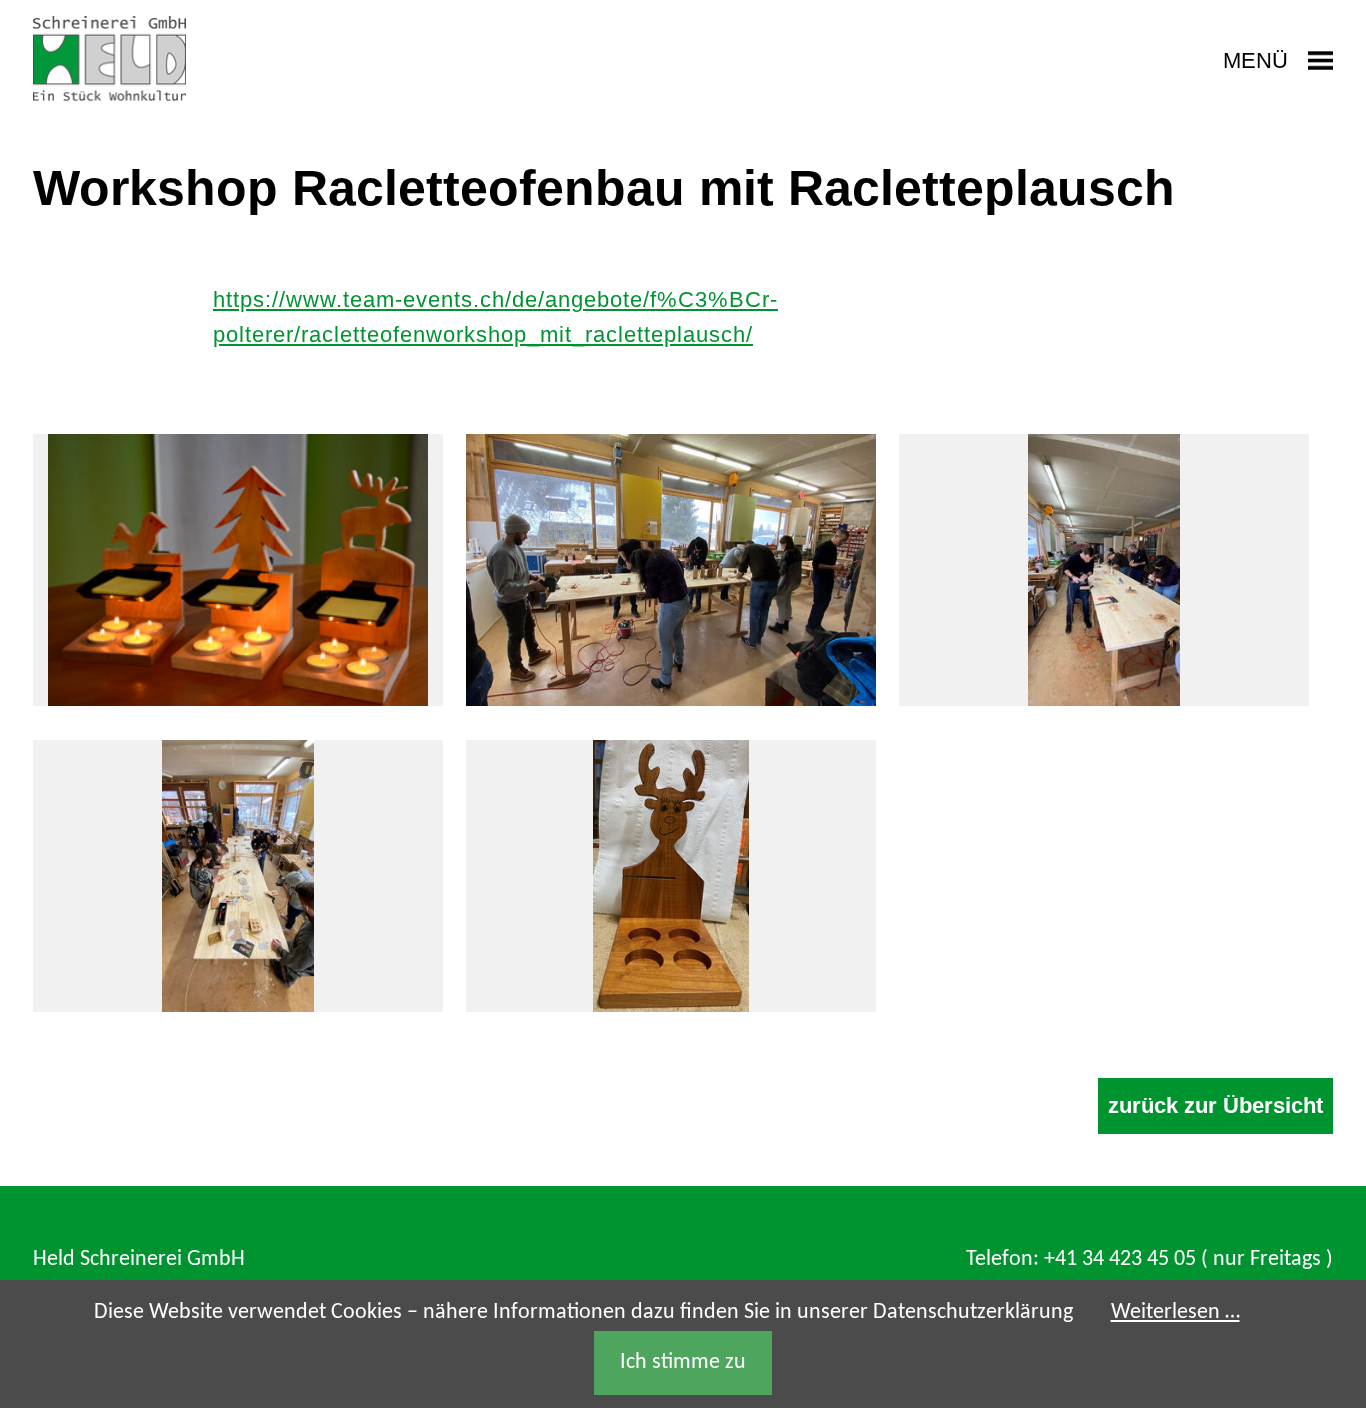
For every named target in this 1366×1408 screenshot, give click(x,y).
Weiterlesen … (1175, 1312)
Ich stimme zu (683, 1362)
